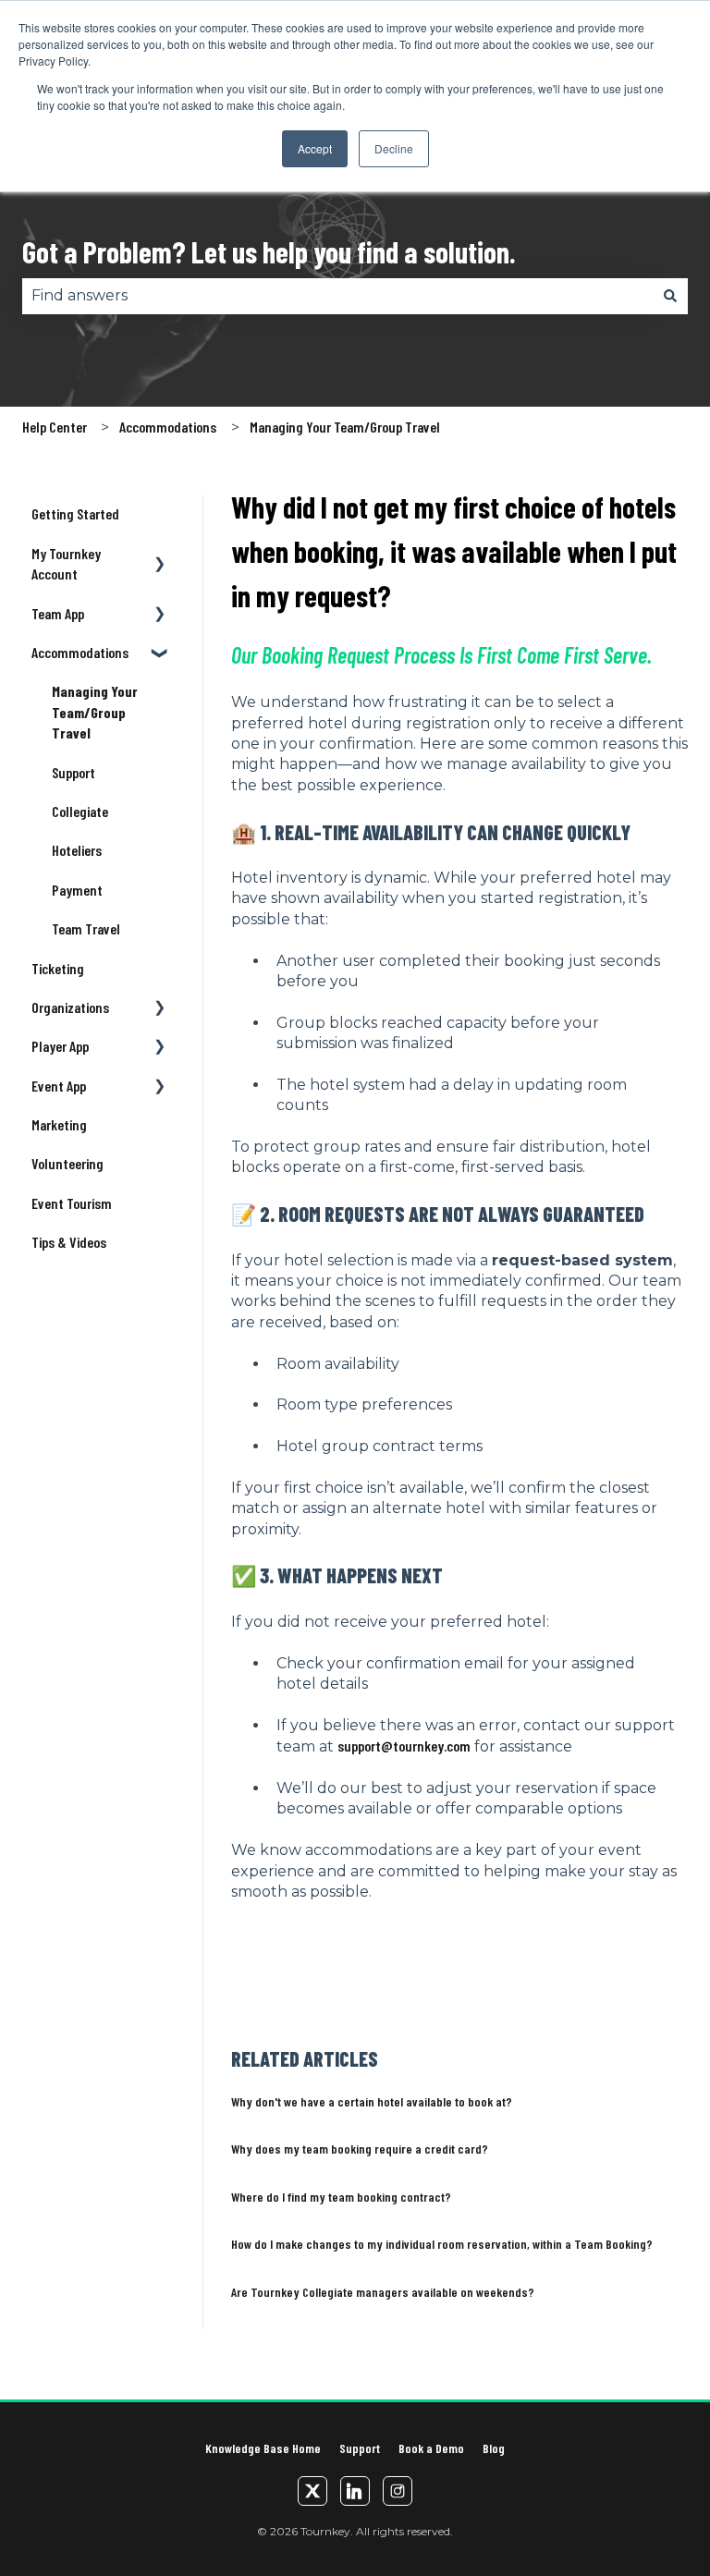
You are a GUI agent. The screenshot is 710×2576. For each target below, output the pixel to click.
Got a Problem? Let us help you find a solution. (269, 251)
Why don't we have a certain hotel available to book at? (372, 2101)
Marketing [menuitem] (59, 1124)
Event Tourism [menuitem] (72, 1203)
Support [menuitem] (73, 772)
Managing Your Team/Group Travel (345, 427)
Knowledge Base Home (263, 2448)
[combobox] (337, 296)
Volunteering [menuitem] (67, 1163)
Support (360, 2448)
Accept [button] (315, 148)
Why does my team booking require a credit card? (360, 2149)
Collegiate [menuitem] (80, 811)
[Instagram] (398, 2491)
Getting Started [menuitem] (75, 513)
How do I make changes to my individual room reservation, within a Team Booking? (442, 2244)
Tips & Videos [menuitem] (69, 1242)
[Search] (670, 296)
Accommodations (168, 427)
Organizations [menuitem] (70, 1007)
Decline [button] (394, 148)
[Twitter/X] (312, 2491)
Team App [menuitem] (58, 613)
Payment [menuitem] (77, 890)
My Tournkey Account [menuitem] (66, 563)
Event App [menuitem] (59, 1086)
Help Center (55, 427)
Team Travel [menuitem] (86, 928)
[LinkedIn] (355, 2491)
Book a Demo (431, 2448)
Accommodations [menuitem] (80, 652)
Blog (494, 2448)
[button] (160, 555)
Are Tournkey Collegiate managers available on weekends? (383, 2292)
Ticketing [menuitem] (58, 968)
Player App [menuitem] (60, 1046)
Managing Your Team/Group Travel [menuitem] (95, 712)
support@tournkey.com (404, 1746)
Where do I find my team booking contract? (341, 2197)
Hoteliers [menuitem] (77, 850)
